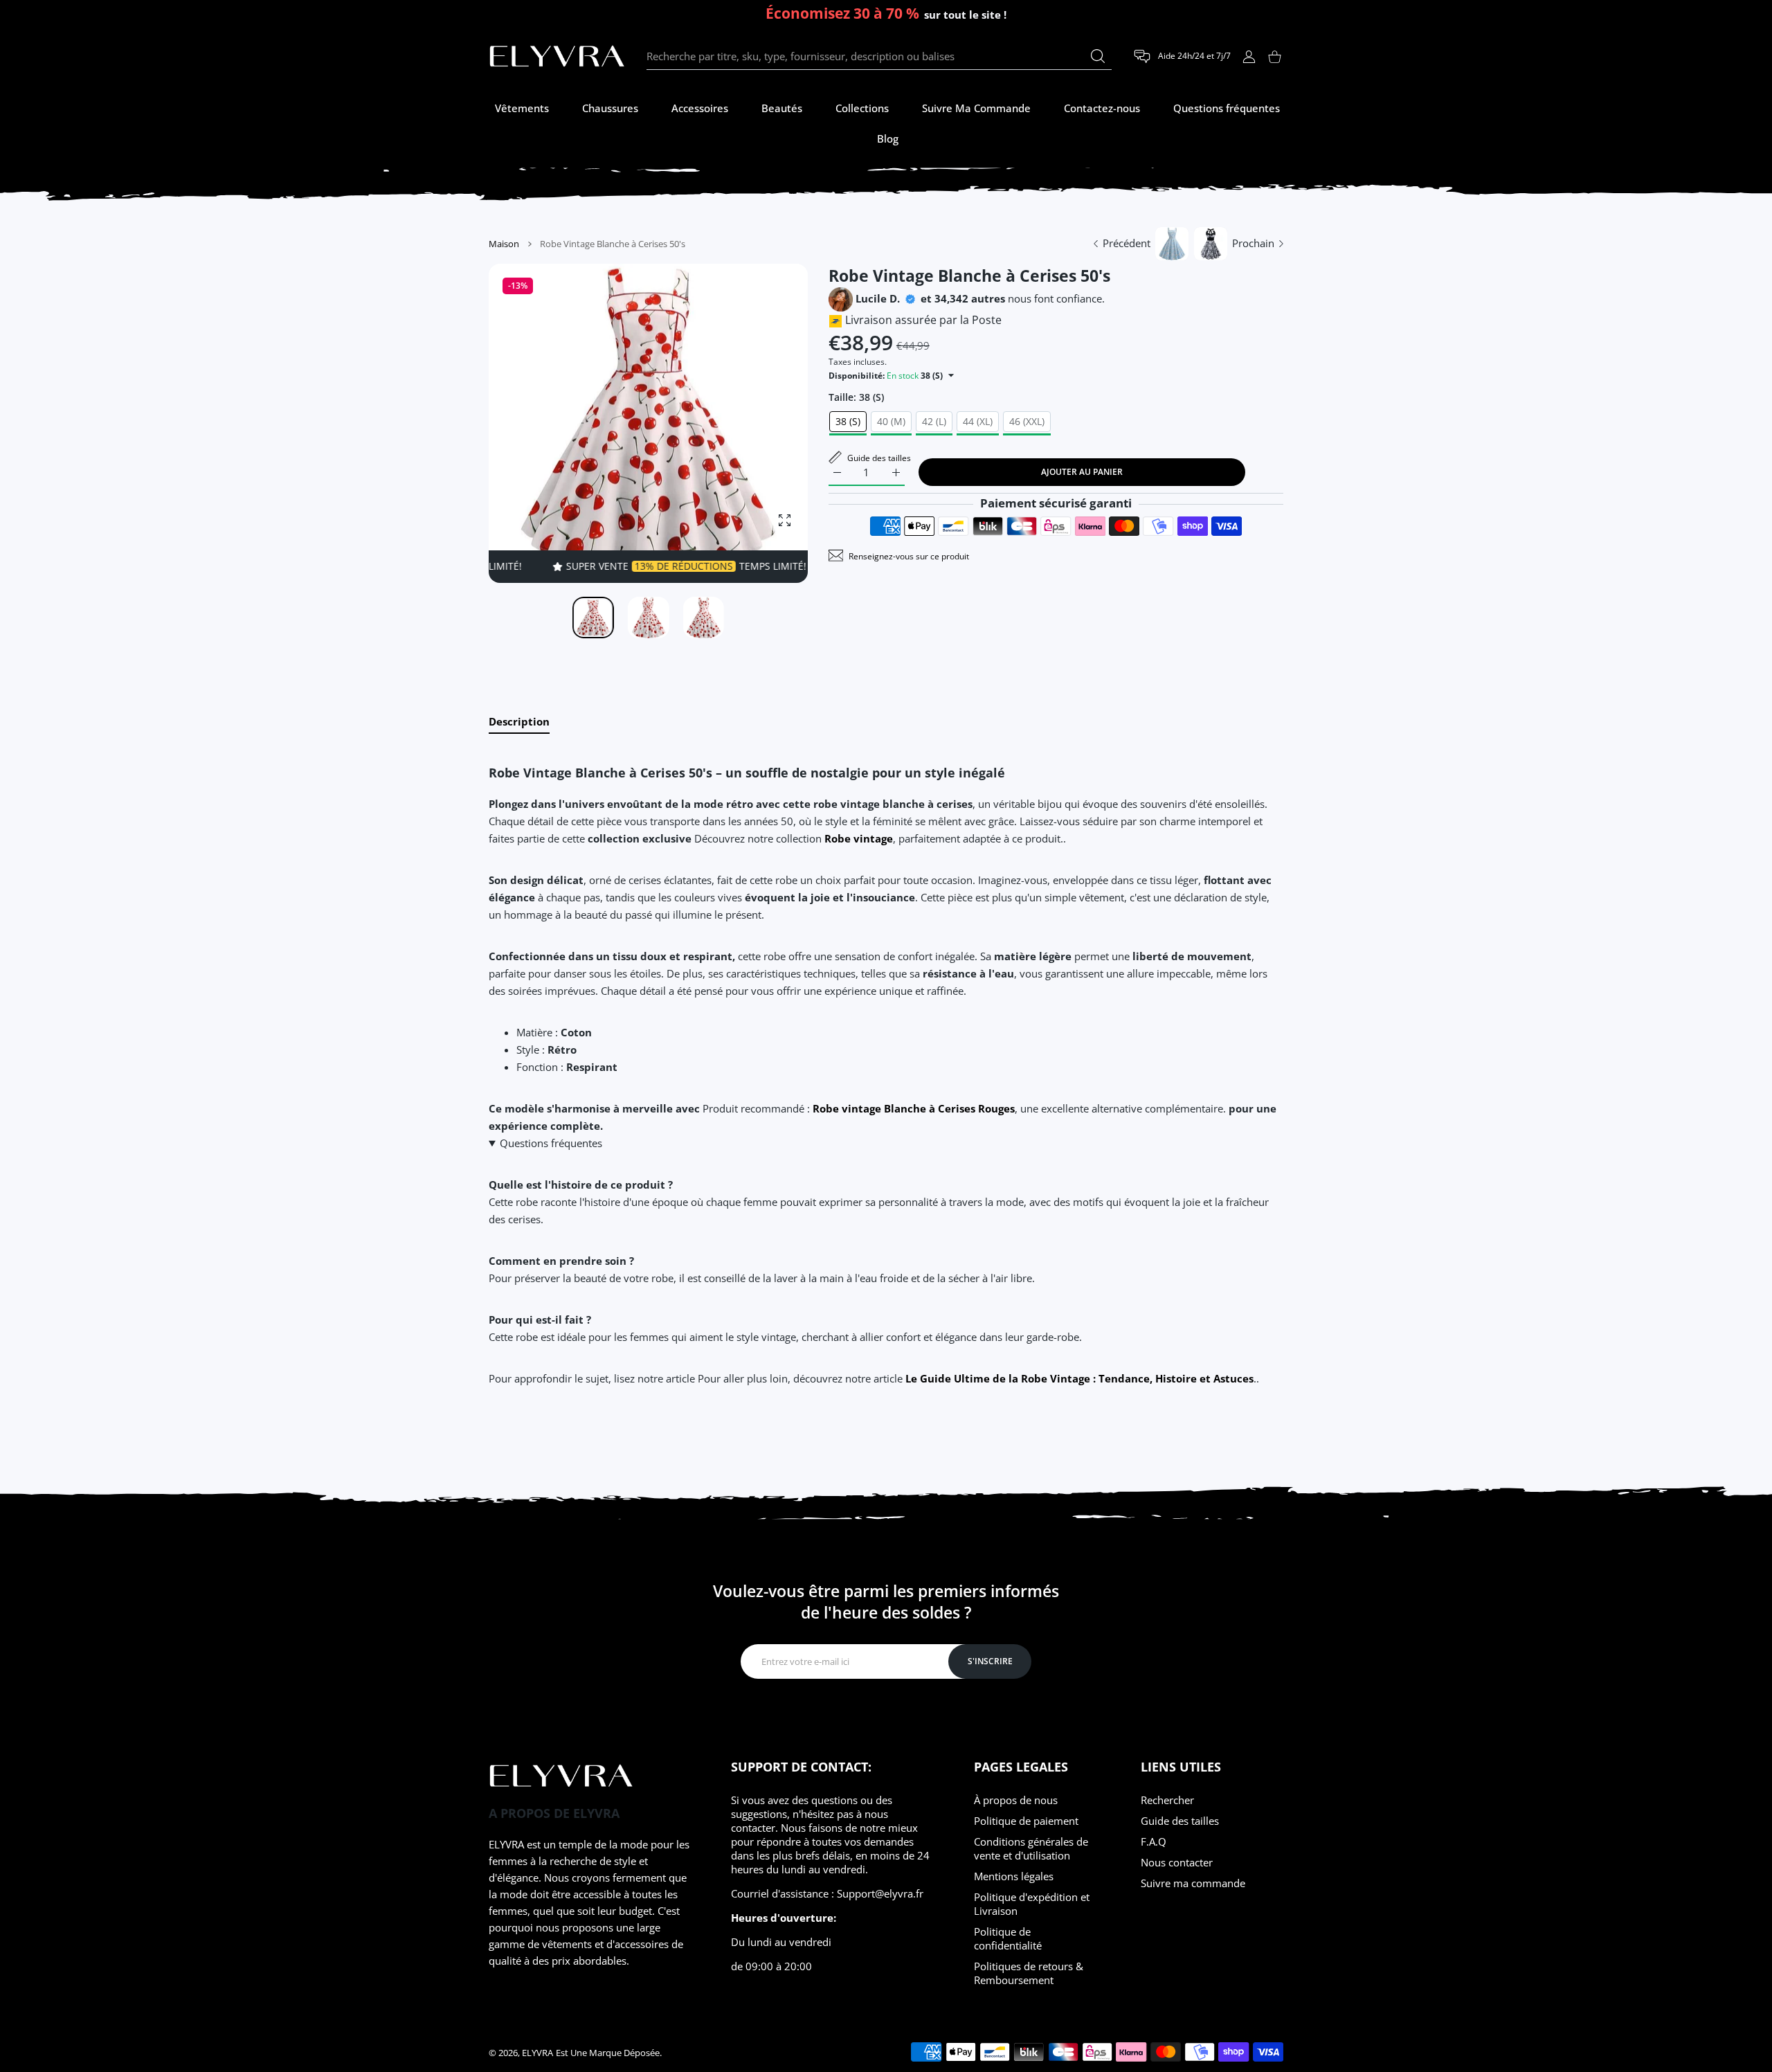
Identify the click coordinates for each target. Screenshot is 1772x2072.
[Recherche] (1098, 56)
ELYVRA (537, 2053)
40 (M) (891, 421)
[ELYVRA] (557, 57)
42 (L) (934, 421)
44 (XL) (978, 421)
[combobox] (879, 57)
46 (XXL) (1027, 421)
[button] (764, 424)
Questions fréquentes (551, 1143)
